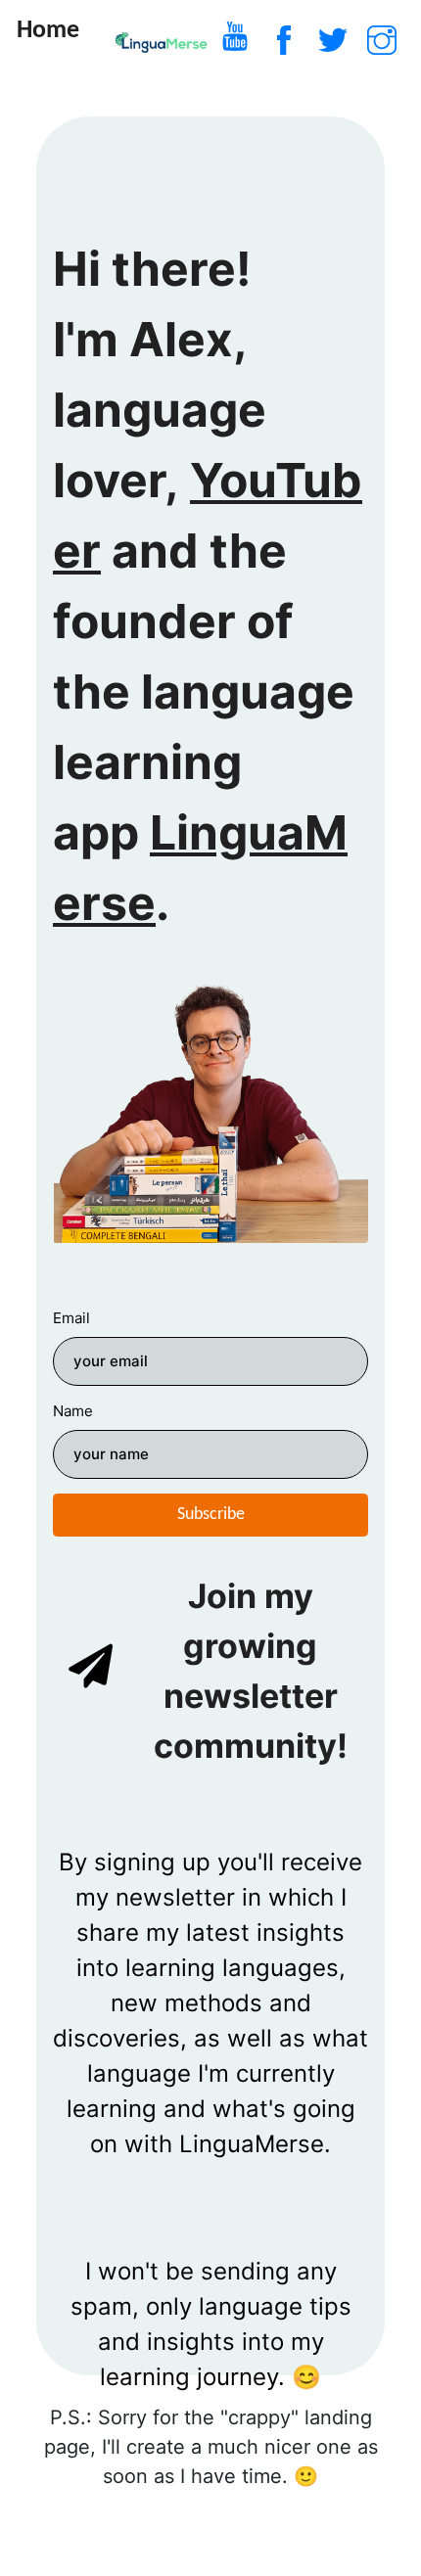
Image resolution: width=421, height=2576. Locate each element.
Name (73, 1411)
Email (71, 1318)
